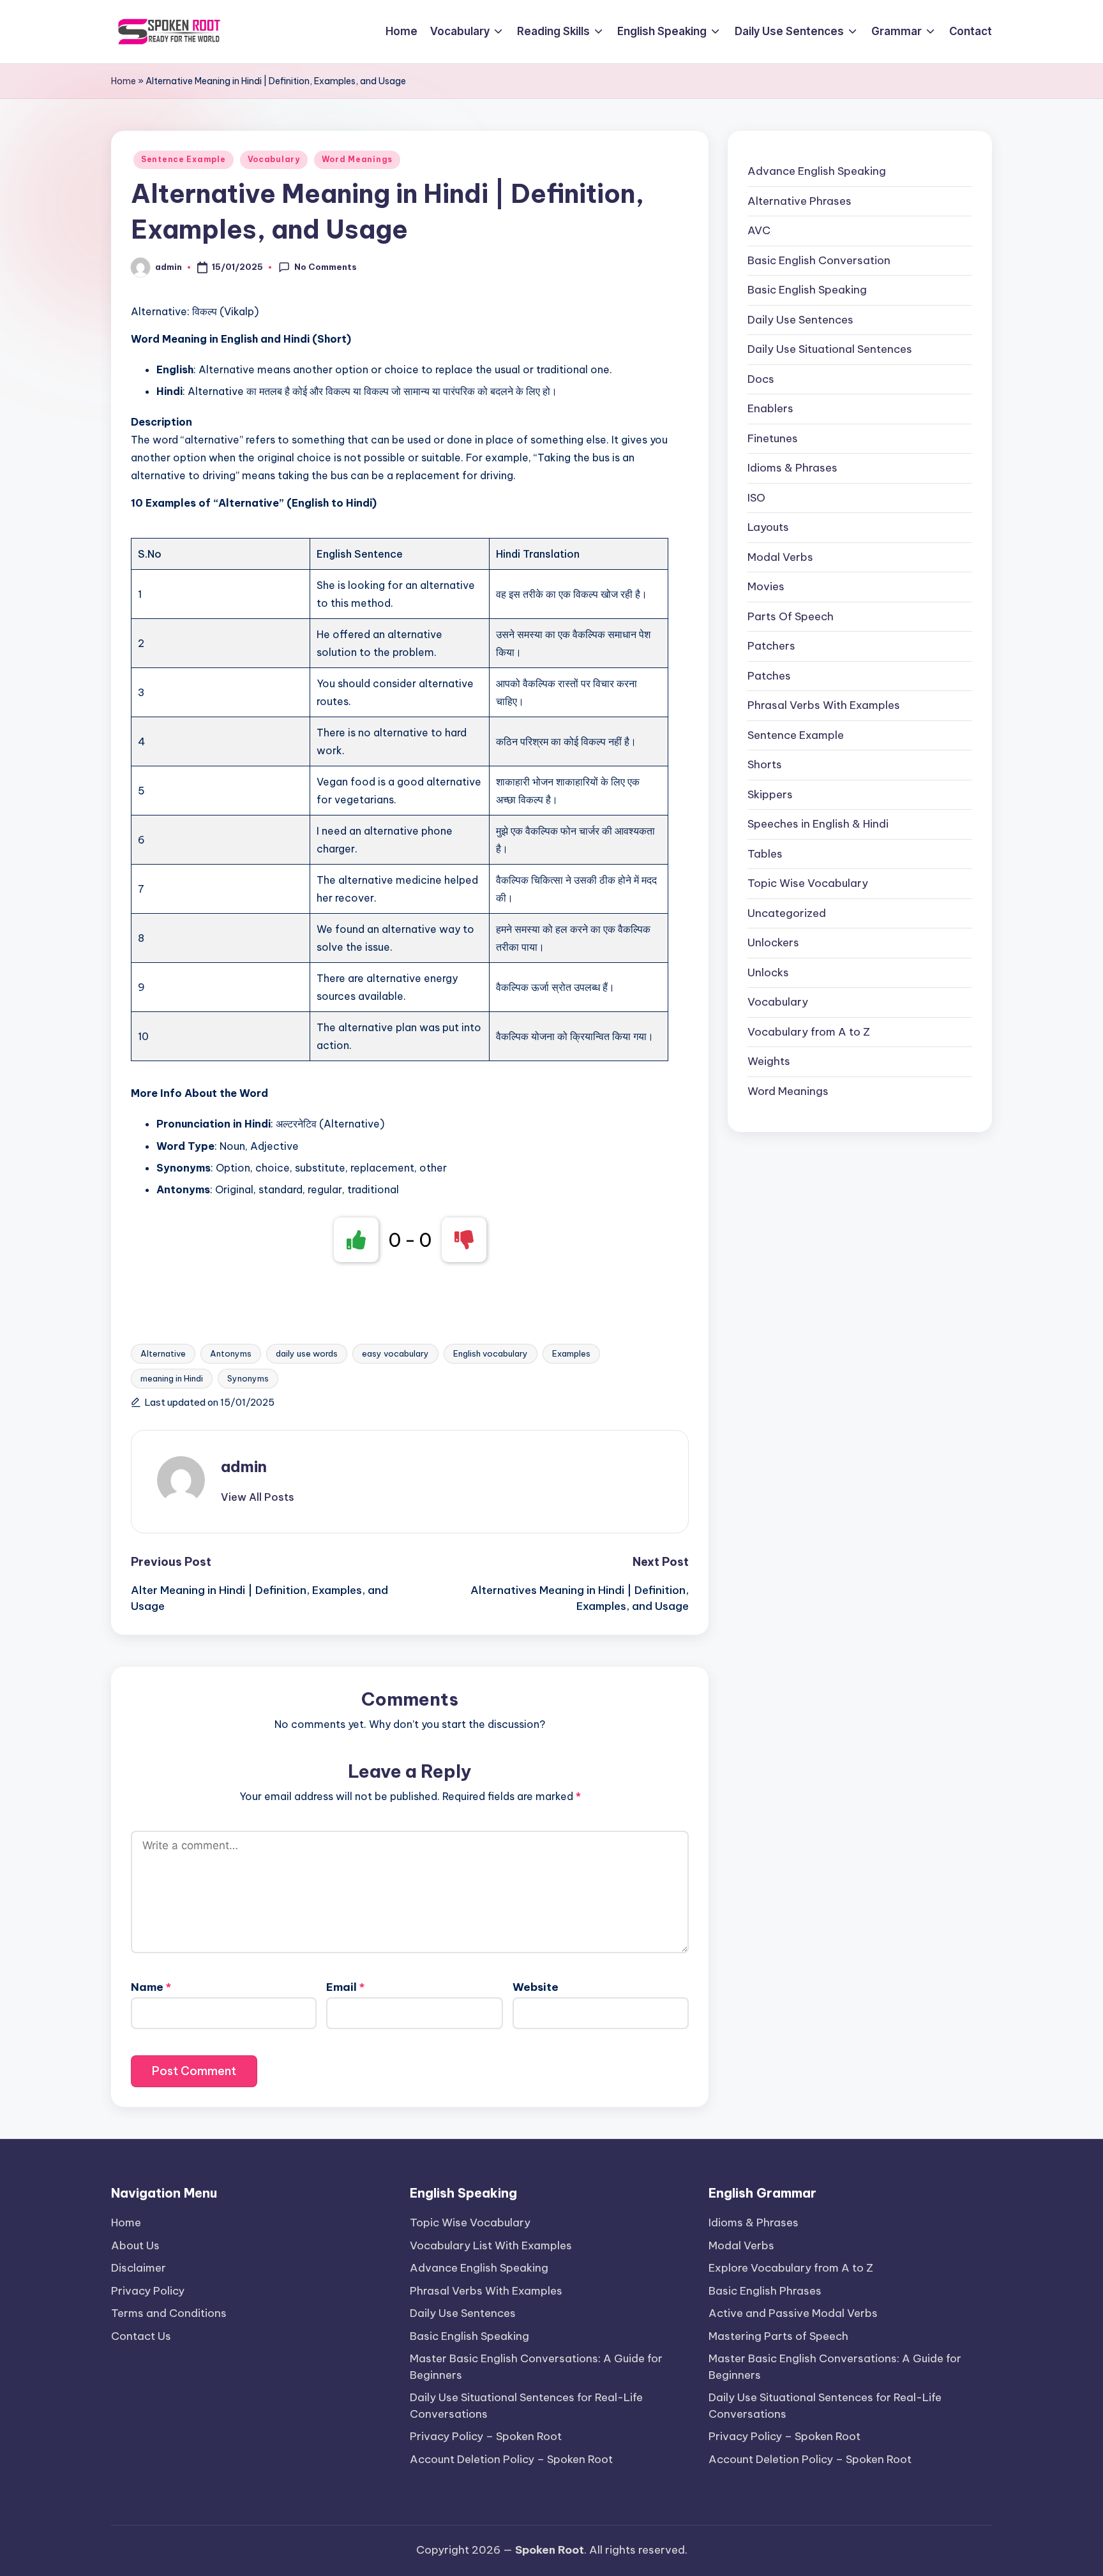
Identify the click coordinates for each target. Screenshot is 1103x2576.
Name (151, 1987)
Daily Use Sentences (800, 320)
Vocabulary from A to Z (809, 1032)
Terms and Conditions (169, 2313)
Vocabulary (274, 159)
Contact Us (141, 2336)
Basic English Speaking (807, 290)
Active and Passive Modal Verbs (793, 2313)
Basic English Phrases (765, 2291)
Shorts (765, 764)
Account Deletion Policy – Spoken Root (511, 2459)
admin (244, 1466)
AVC (759, 230)
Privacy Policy (148, 2291)
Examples (571, 1353)
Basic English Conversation (819, 260)
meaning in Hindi (172, 1378)
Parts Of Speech (791, 616)
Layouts (768, 527)
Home (124, 81)
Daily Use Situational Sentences (830, 349)
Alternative (163, 1353)
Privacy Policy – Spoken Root (486, 2436)
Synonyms (248, 1378)
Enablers (770, 408)
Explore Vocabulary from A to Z (791, 2268)
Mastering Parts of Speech (778, 2336)
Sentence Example (184, 159)
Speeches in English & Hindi (818, 824)
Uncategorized (787, 913)
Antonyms (231, 1353)
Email (345, 1987)
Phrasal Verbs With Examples (824, 705)
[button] (258, 1497)
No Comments (326, 267)
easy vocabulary (395, 1353)
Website (536, 1987)
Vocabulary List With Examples (491, 2245)
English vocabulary (491, 1353)
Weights (769, 1061)
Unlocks (768, 972)
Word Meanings (357, 159)
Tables (765, 854)
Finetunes (773, 438)
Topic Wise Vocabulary (808, 883)
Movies (766, 586)
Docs (761, 379)
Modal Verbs (780, 557)
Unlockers (773, 942)
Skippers (770, 794)
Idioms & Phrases (792, 468)
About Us (135, 2245)
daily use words (307, 1353)
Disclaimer (139, 2268)
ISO (756, 498)
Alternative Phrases (799, 201)
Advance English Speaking (817, 171)
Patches (769, 676)
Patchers (771, 646)
